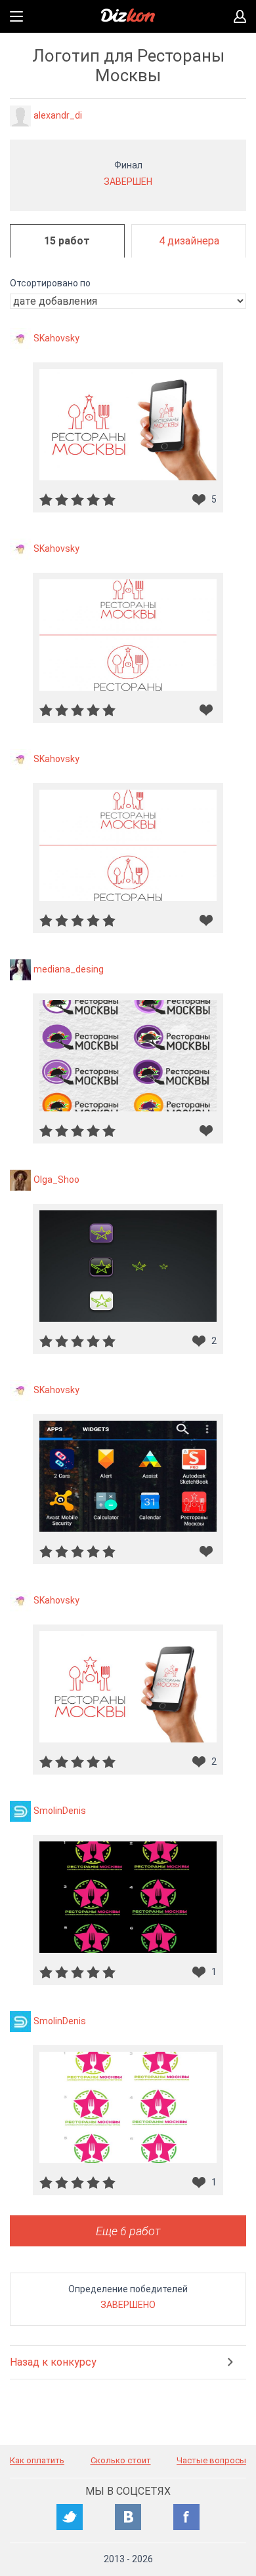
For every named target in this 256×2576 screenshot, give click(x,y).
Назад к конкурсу (53, 2362)
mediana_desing (69, 969)
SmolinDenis (60, 1810)
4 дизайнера (189, 241)
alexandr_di (58, 115)
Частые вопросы (211, 2460)
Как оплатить (37, 2460)
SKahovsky (56, 337)
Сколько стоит (121, 2460)
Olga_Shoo (56, 1179)
